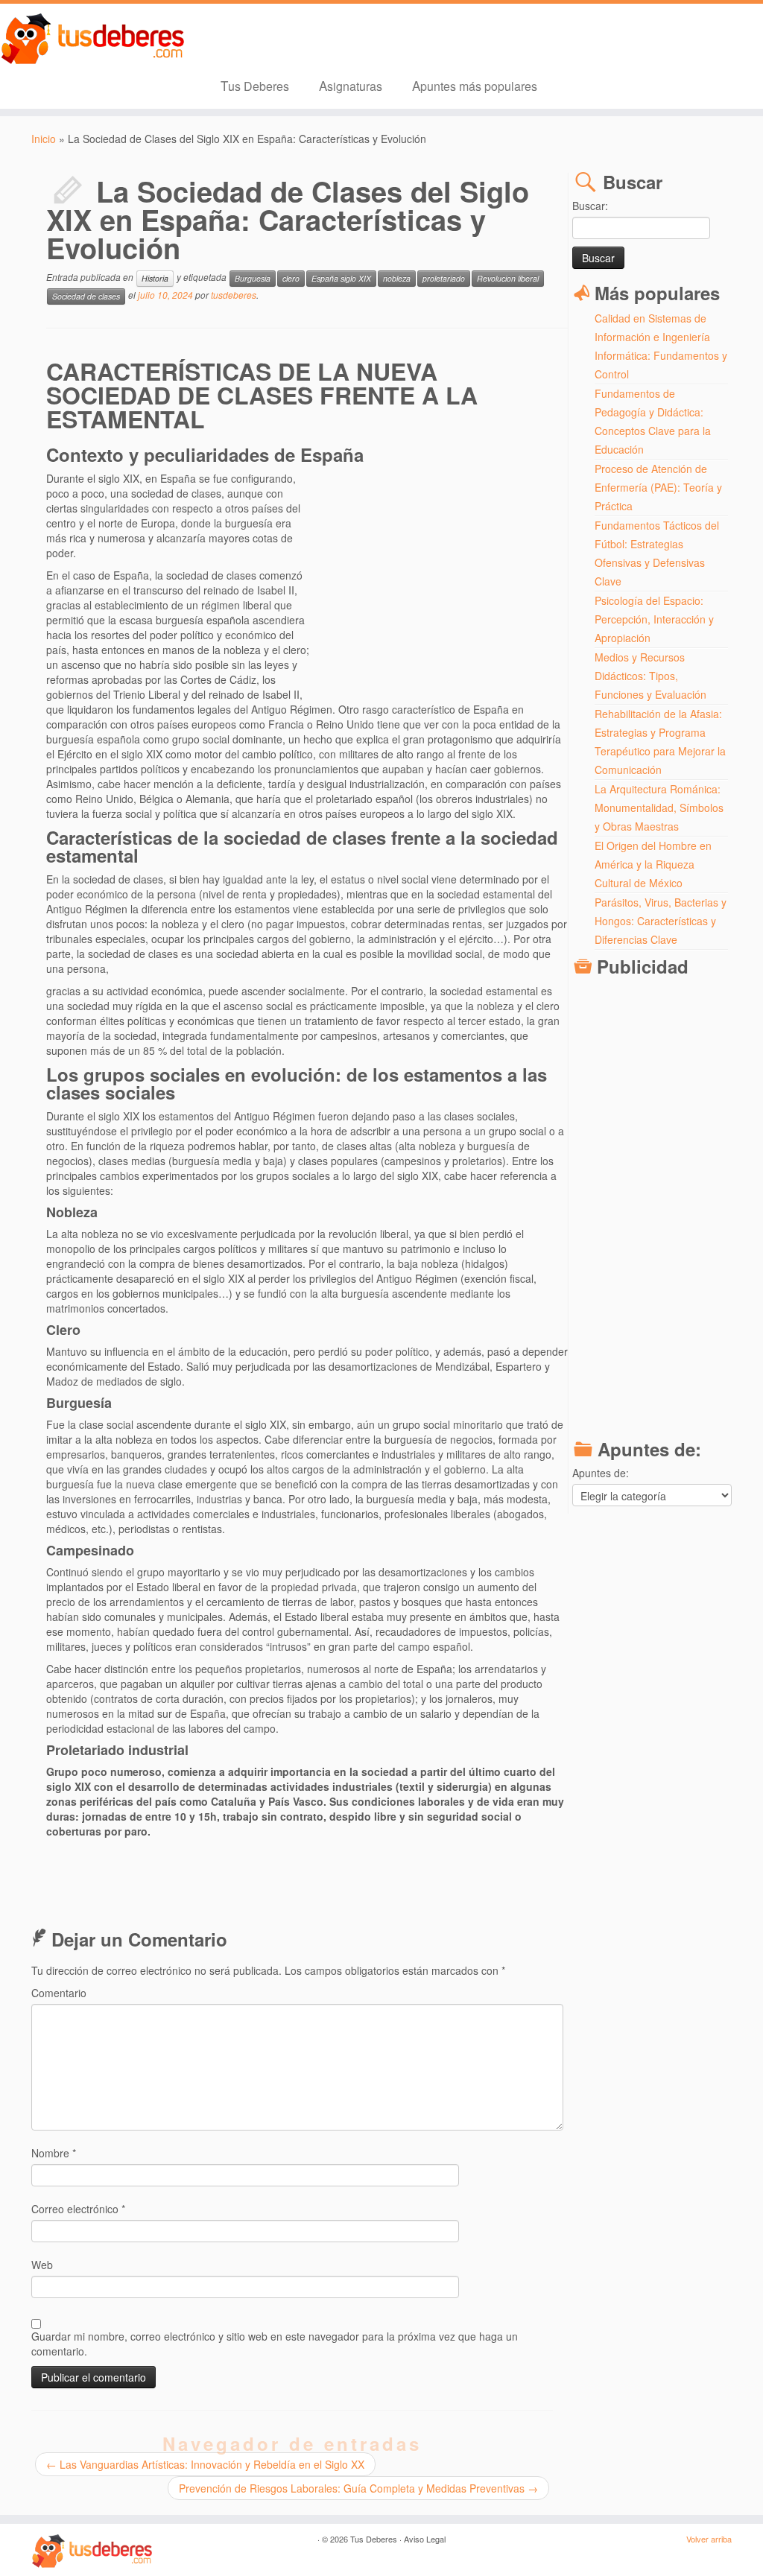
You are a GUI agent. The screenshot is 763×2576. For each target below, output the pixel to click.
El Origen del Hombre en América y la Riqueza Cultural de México (653, 864)
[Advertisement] (439, 579)
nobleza (397, 278)
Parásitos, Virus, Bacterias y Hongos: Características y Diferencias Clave (661, 921)
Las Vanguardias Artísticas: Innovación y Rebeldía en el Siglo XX (205, 2464)
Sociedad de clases (86, 296)
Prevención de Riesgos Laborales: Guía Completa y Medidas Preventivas (358, 2488)
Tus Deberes (255, 85)
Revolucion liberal (508, 278)
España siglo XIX (341, 278)
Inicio (44, 139)
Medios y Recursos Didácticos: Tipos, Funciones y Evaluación (650, 676)
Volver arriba (709, 2539)
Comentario (59, 1993)
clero (291, 278)
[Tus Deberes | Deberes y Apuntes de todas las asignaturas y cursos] (89, 39)
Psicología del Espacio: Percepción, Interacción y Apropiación (654, 619)
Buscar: (590, 206)
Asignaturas (351, 85)
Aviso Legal (425, 2539)
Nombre (54, 2153)
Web (42, 2265)
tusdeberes (234, 295)
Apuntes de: (601, 1473)
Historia (155, 278)
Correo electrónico (78, 2209)
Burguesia (253, 278)
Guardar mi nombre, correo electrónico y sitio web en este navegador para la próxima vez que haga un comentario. (275, 2344)
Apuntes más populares (475, 85)
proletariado (444, 278)
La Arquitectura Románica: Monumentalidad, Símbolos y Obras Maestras (659, 808)
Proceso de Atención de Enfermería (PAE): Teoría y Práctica (658, 487)
